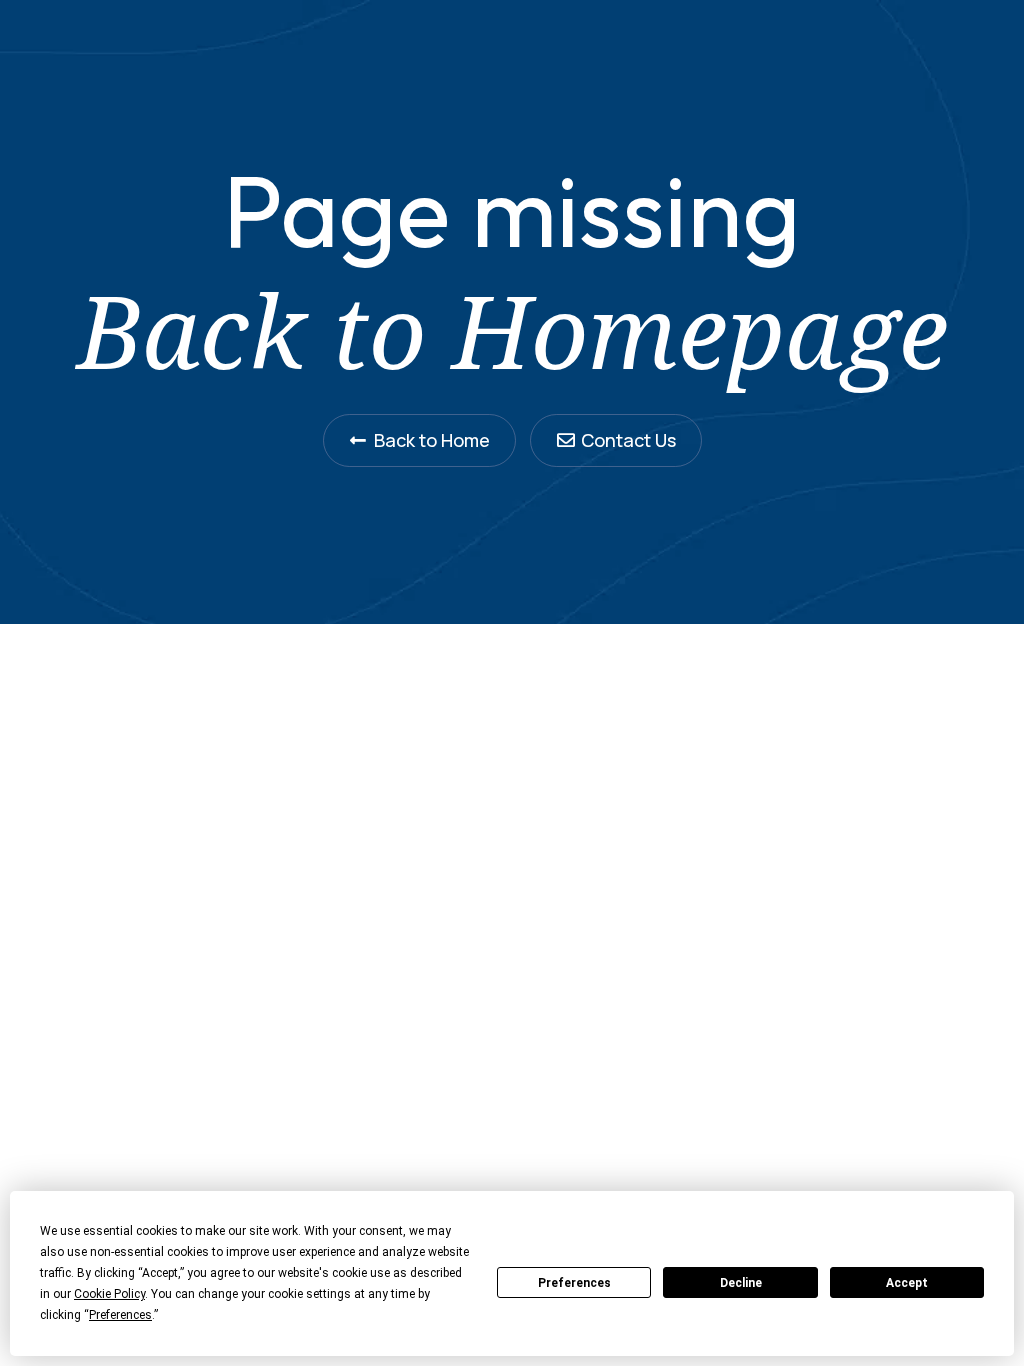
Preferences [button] (120, 1315)
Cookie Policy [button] (109, 1294)
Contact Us (628, 440)
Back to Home (432, 440)
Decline (741, 1283)
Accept (907, 1283)
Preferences (574, 1283)
